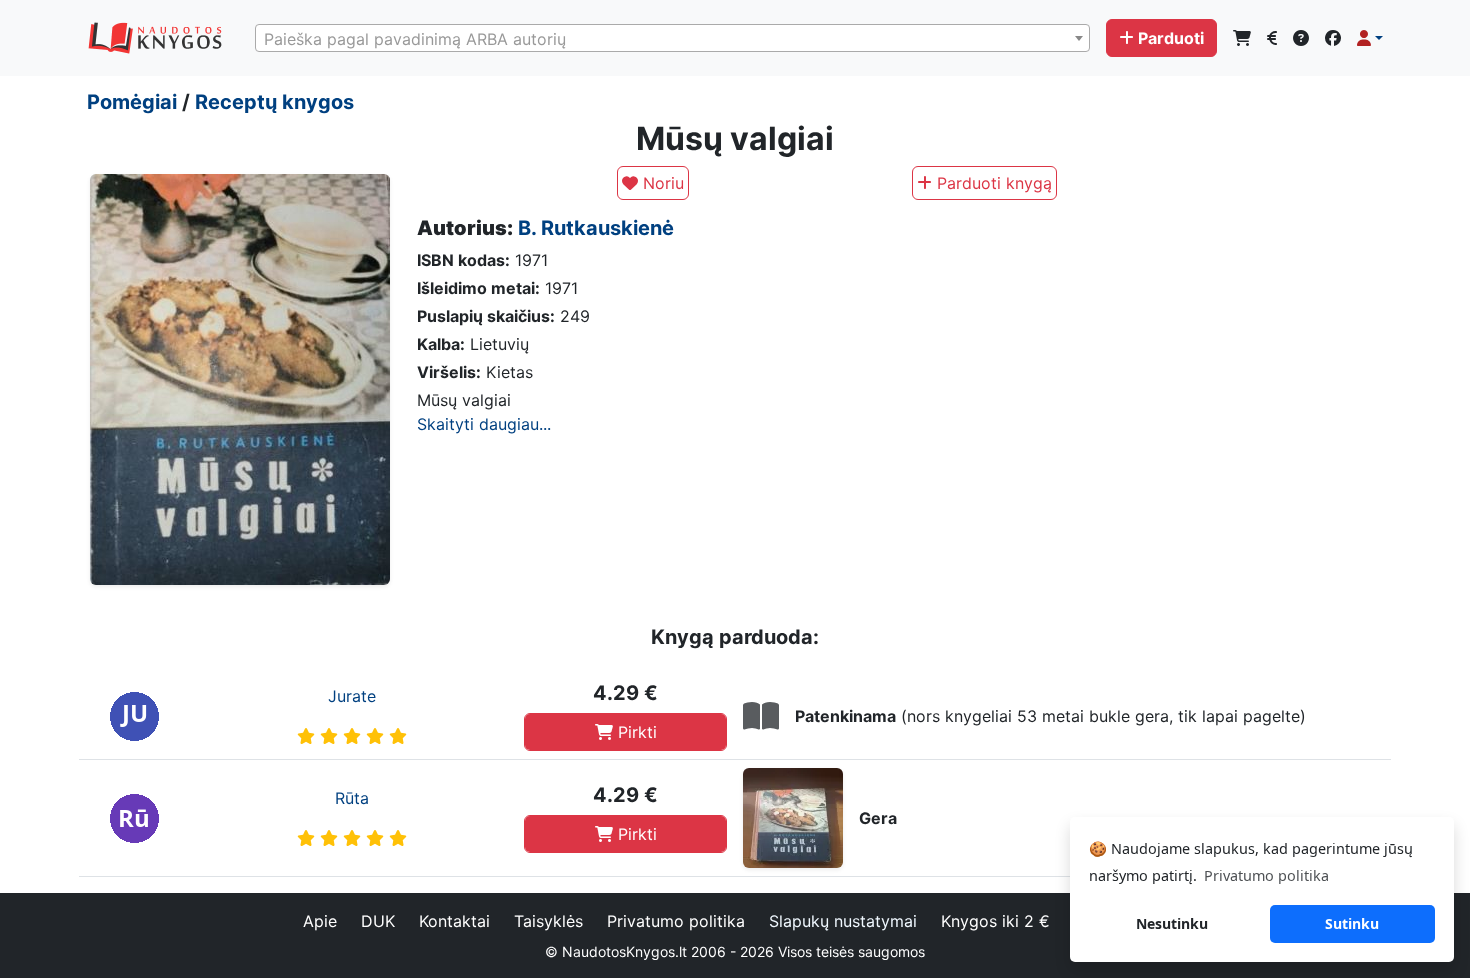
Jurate (352, 696)
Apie (320, 921)
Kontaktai (454, 921)
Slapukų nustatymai (843, 921)
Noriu (661, 183)
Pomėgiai (132, 102)
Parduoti (1171, 38)
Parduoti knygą (992, 183)
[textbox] (672, 39)
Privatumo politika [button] (1266, 875)
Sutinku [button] (1352, 923)
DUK (378, 921)
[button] (1370, 38)
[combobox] (672, 38)
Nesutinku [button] (1172, 923)
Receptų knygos (274, 102)
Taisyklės (548, 921)
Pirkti (635, 732)
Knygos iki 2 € (995, 921)
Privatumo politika (676, 921)
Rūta (352, 798)
